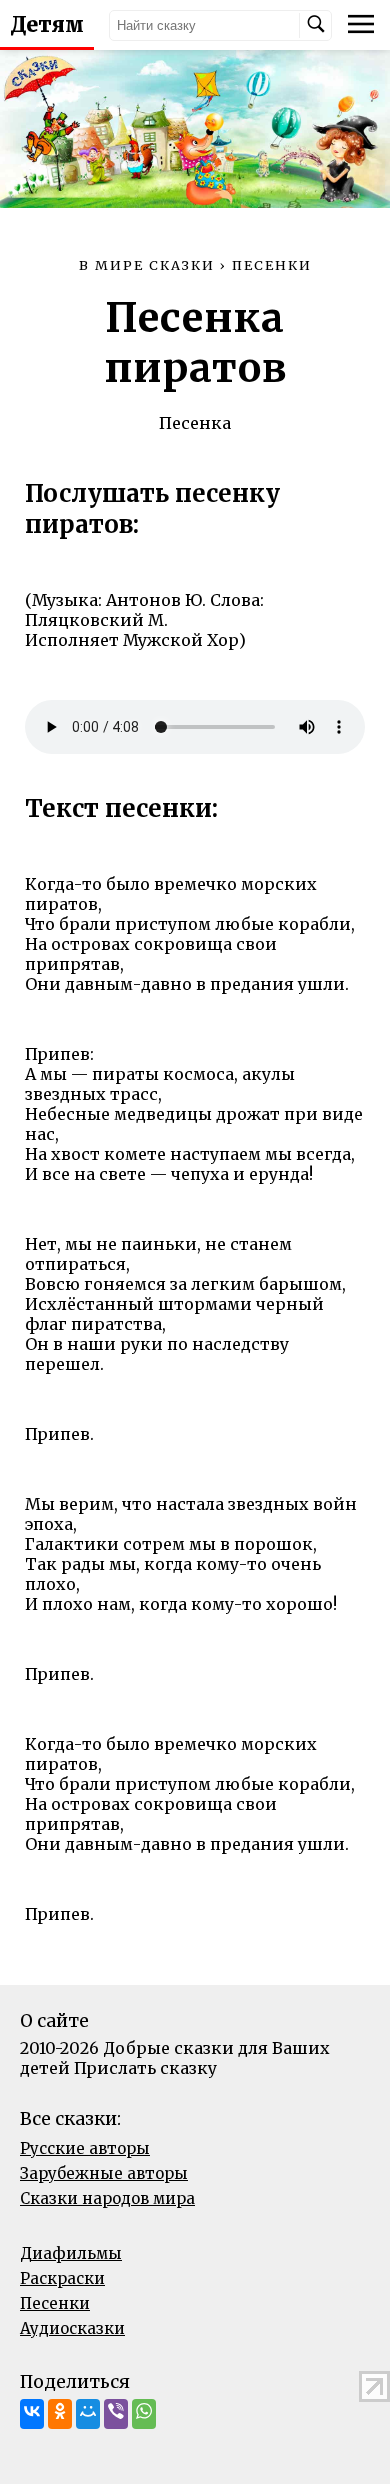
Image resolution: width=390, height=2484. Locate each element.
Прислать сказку (145, 2068)
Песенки (55, 2303)
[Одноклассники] (60, 2414)
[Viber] (116, 2414)
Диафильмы (71, 2253)
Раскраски (62, 2278)
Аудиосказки (72, 2328)
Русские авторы (85, 2148)
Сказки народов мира (107, 2198)
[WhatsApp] (144, 2414)
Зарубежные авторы (104, 2173)
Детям (47, 25)
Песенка (195, 423)
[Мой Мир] (88, 2414)
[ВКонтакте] (32, 2414)
